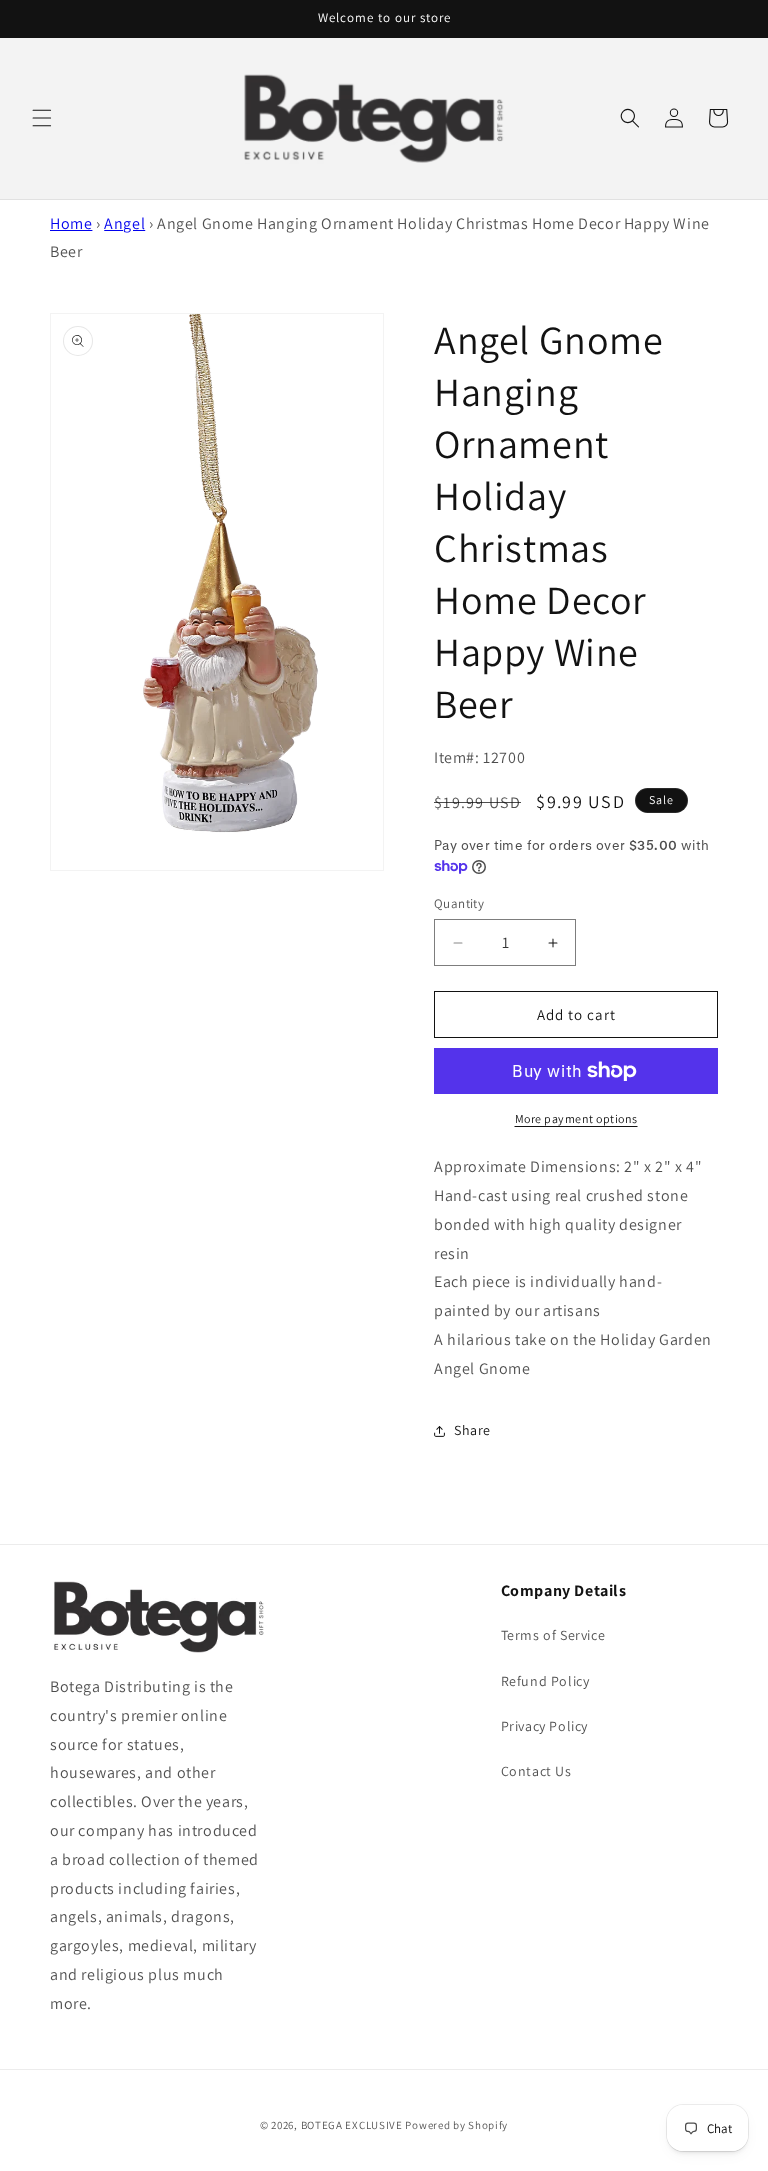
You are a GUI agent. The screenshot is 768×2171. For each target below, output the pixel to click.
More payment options (576, 1118)
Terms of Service (553, 1635)
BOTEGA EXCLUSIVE (352, 2125)
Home (71, 223)
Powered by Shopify (456, 2125)
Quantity (459, 903)
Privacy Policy (544, 1726)
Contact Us (536, 1771)
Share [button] (472, 1430)
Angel (124, 223)
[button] (42, 118)
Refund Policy (545, 1681)
